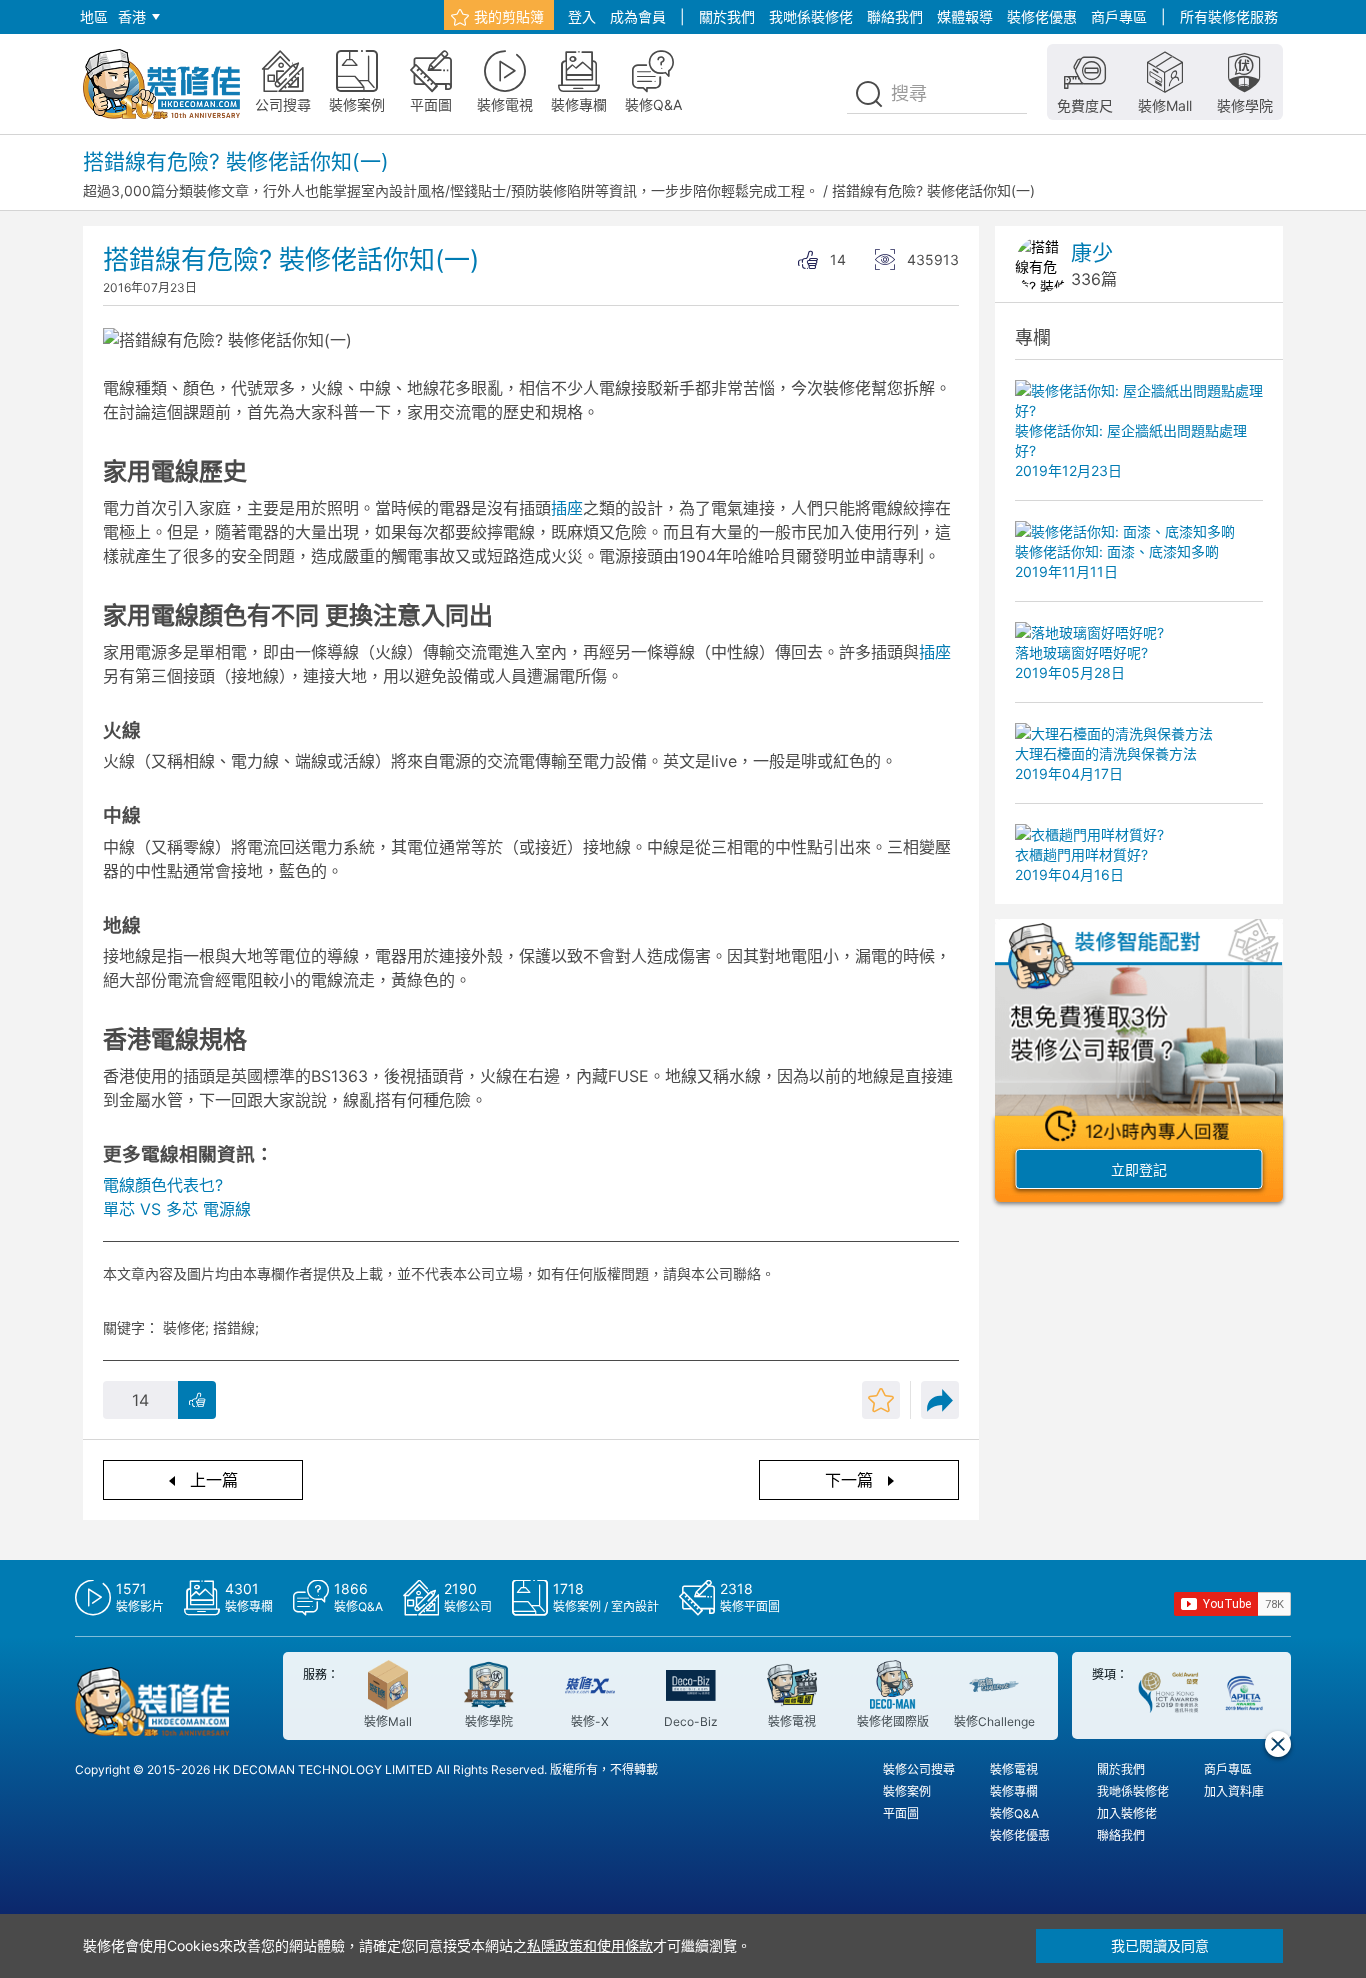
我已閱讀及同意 (1160, 1945)
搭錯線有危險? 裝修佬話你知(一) (933, 190)
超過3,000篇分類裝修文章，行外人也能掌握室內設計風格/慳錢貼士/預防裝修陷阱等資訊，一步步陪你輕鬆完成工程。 (451, 190)
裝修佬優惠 (1042, 16)
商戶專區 (1119, 16)
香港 (132, 16)
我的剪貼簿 (509, 16)
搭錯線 (234, 1327)
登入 (582, 16)
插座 (567, 508)
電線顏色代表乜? (163, 1185)
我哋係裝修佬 (811, 16)
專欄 (1033, 337)
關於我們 (727, 16)
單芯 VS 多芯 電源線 (177, 1209)
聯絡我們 (895, 16)
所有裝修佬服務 (1229, 16)
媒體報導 (965, 16)
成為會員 (638, 16)
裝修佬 (184, 1327)
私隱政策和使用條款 (590, 1945)
